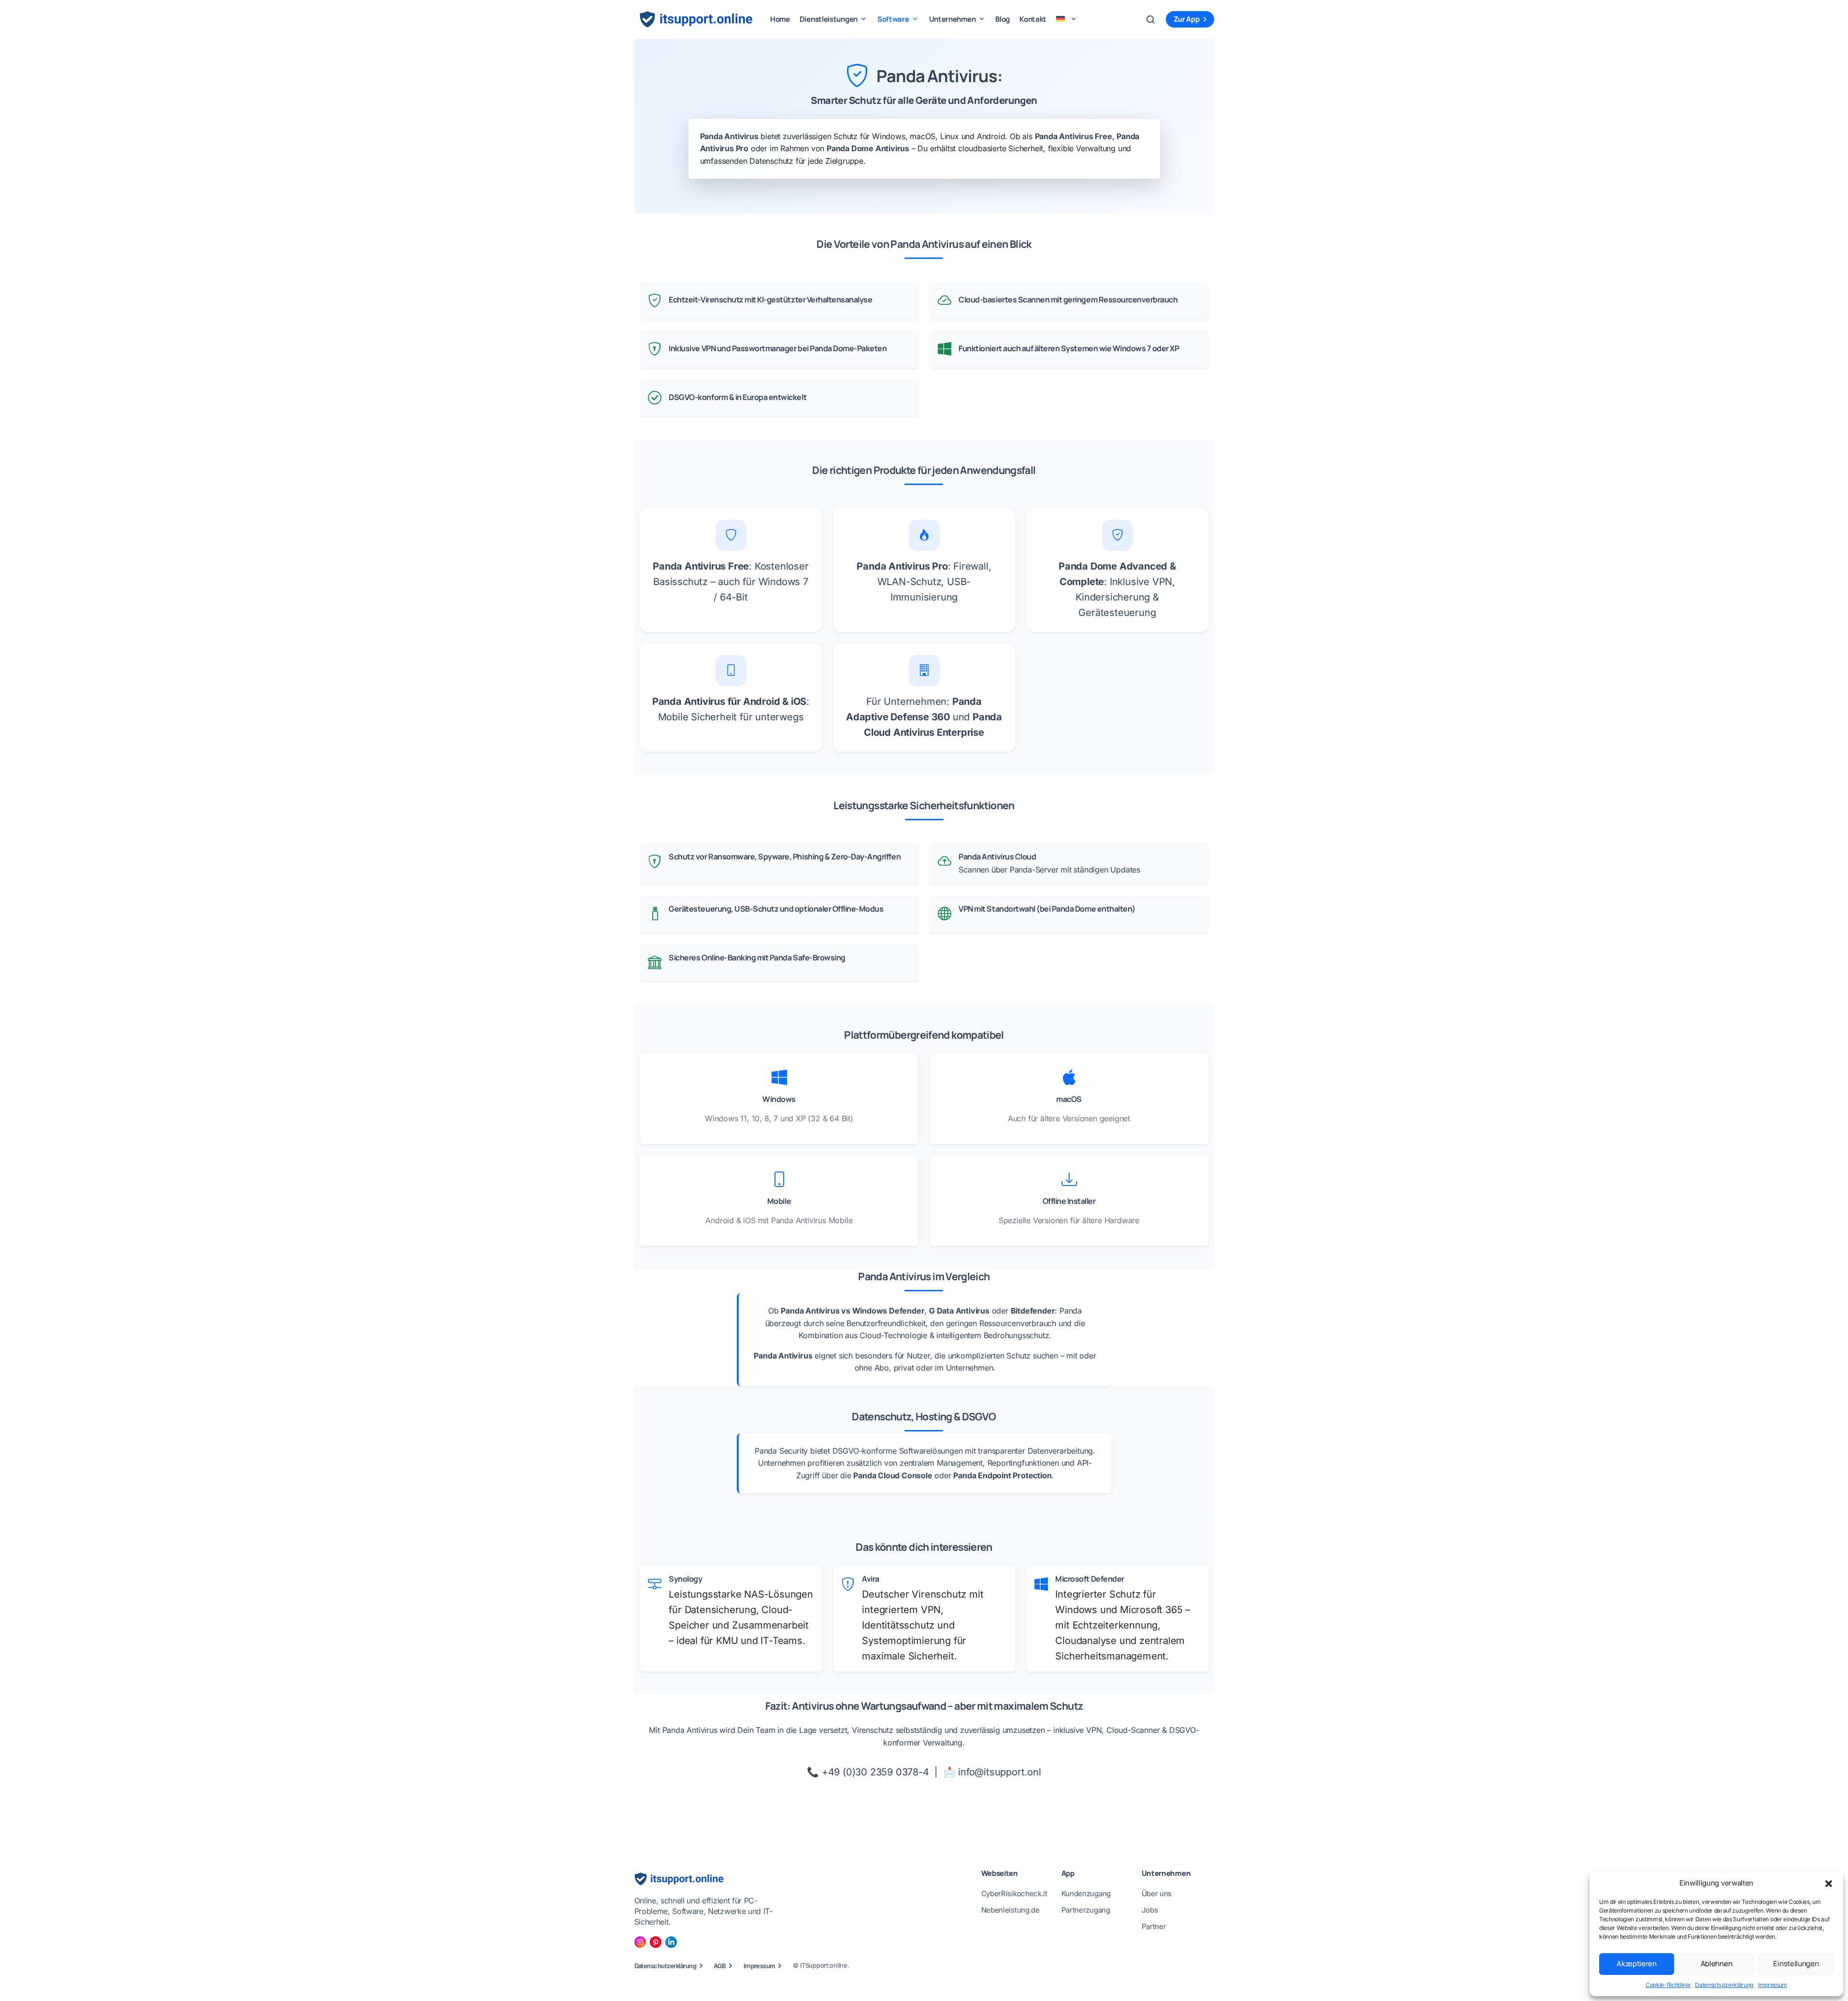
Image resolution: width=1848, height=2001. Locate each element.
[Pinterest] (656, 1942)
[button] (1829, 1883)
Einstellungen (1796, 1964)
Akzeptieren (1637, 1964)
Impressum (1773, 1985)
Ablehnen (1717, 1964)
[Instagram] (640, 1942)
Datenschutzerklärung (1724, 1985)
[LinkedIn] (671, 1942)
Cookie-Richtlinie (1668, 1985)
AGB (720, 1966)
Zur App (1187, 19)
